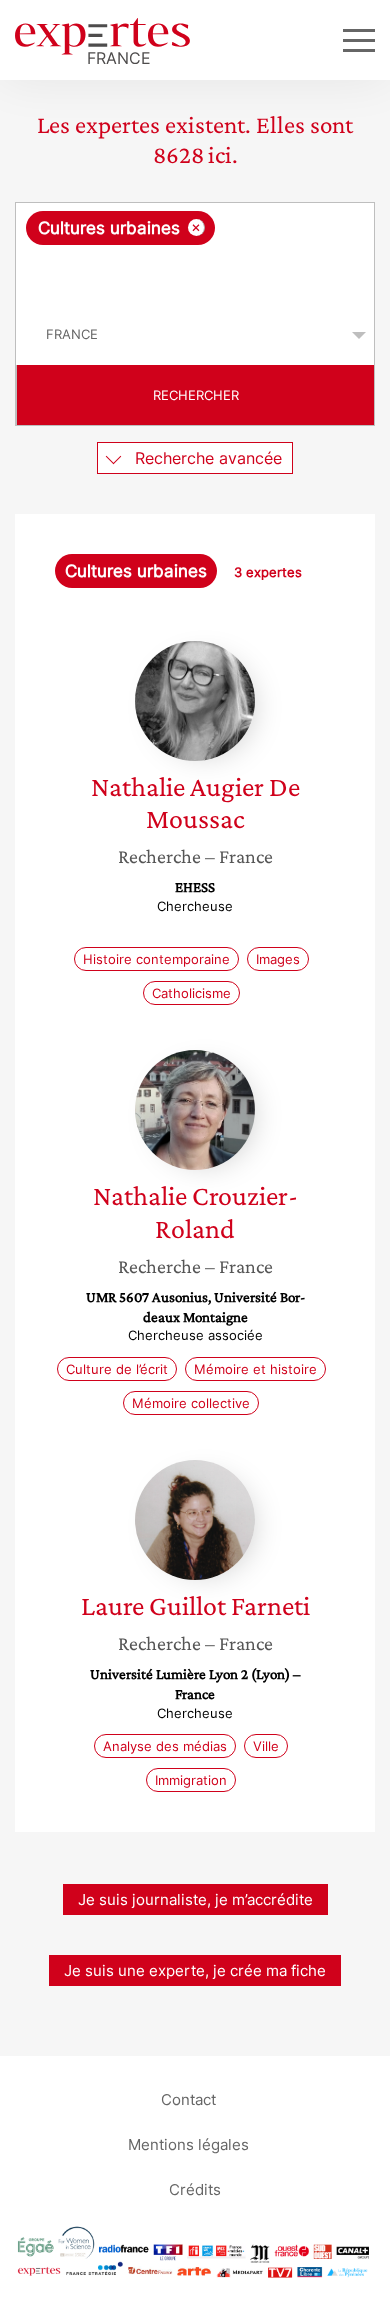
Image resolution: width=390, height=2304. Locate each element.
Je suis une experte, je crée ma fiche (195, 1970)
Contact (188, 2098)
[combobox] (195, 254)
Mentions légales (188, 2143)
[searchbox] (196, 275)
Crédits (195, 2188)
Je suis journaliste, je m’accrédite (195, 1899)
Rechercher (196, 395)
